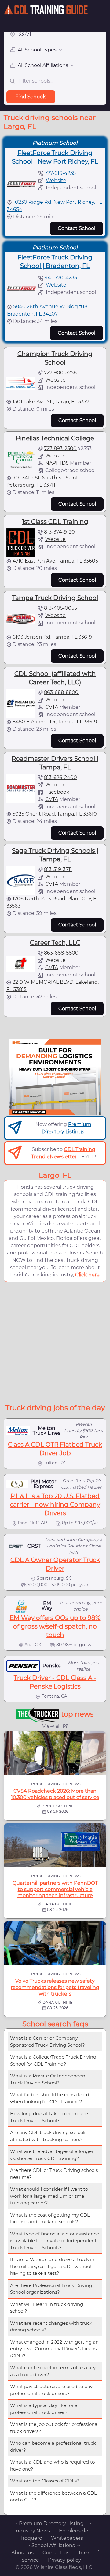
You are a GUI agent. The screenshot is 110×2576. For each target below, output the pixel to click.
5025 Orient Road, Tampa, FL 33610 (55, 814)
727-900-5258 (60, 373)
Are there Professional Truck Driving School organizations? (51, 2289)
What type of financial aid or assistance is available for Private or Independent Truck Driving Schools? (55, 2241)
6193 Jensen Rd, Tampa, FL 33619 (52, 637)
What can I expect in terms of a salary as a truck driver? (53, 2371)
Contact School (77, 228)
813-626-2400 (61, 777)
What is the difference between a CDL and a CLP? (53, 2497)
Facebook (57, 792)
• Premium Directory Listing (50, 2523)
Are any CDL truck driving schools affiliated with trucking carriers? (48, 2136)
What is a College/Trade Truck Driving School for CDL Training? (53, 2060)
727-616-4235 (60, 173)
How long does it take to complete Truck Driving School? (49, 2117)
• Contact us (55, 2553)
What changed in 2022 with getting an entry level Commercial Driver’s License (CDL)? (55, 2349)
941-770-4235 (61, 278)
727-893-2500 (60, 448)
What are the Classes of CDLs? (45, 2481)
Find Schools (31, 97)
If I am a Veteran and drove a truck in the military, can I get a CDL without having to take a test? (52, 2266)
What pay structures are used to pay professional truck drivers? (51, 2390)
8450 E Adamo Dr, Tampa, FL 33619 (55, 722)
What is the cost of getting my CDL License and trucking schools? (50, 2218)
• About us (21, 2553)
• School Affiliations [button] (52, 2545)
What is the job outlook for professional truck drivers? (54, 2428)
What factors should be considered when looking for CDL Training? (50, 2098)
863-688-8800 (61, 692)
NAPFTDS (57, 463)
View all (51, 1726)
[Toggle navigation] (99, 21)
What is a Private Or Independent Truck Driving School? (49, 2079)
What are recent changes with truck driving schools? (51, 2327)
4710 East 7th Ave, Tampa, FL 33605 (55, 561)
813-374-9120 (59, 532)
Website (56, 180)
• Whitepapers (66, 2538)
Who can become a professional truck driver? (53, 2447)
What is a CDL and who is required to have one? (52, 2465)
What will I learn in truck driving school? (47, 2308)
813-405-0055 (61, 608)
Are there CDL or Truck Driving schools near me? (54, 2174)
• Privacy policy (63, 2560)
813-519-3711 (58, 869)
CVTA (52, 707)
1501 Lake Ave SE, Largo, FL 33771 (52, 402)
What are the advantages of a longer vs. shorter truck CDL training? (52, 2155)
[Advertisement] (55, 1342)
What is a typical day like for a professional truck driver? (44, 2409)
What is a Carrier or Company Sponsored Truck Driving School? (48, 2041)
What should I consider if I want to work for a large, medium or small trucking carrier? (49, 2196)
